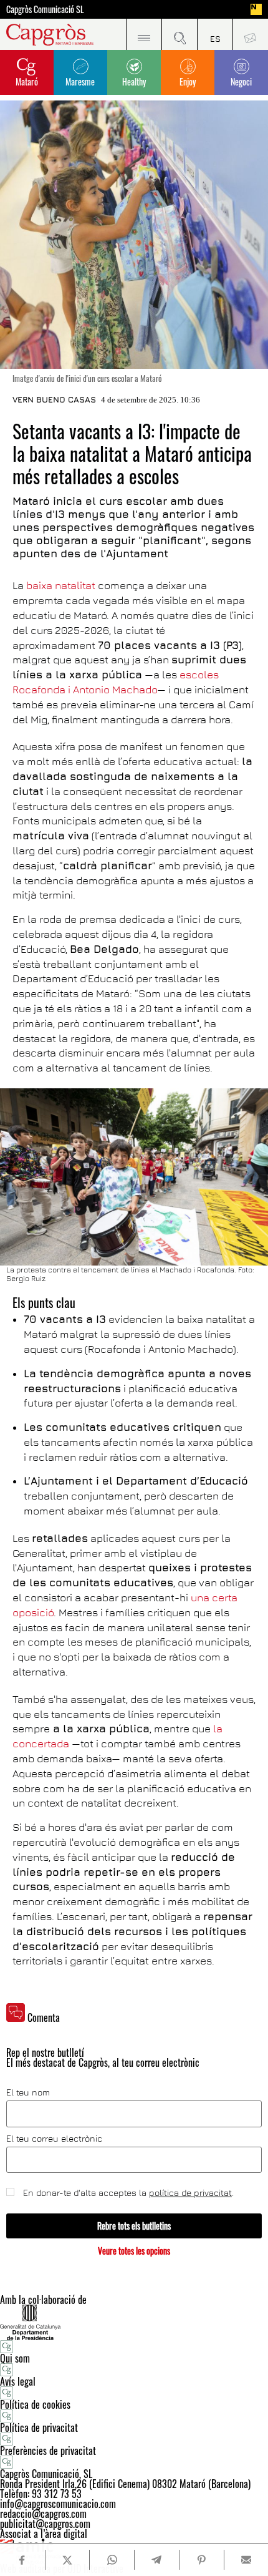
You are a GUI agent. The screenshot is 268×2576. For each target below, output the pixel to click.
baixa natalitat (61, 585)
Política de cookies (35, 2404)
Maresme (80, 81)
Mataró (27, 81)
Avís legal (18, 2381)
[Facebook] (22, 2560)
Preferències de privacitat (48, 2451)
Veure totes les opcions (134, 2251)
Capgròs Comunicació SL (45, 9)
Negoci (241, 81)
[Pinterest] (201, 2560)
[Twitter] (67, 2560)
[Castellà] (215, 34)
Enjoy (188, 81)
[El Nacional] (256, 9)
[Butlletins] (250, 34)
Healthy (134, 81)
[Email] (246, 2560)
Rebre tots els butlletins (134, 2226)
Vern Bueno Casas (54, 399)
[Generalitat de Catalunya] (134, 2322)
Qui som (15, 2358)
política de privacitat (190, 2193)
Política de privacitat (39, 2427)
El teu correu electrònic (54, 2139)
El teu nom (28, 2092)
